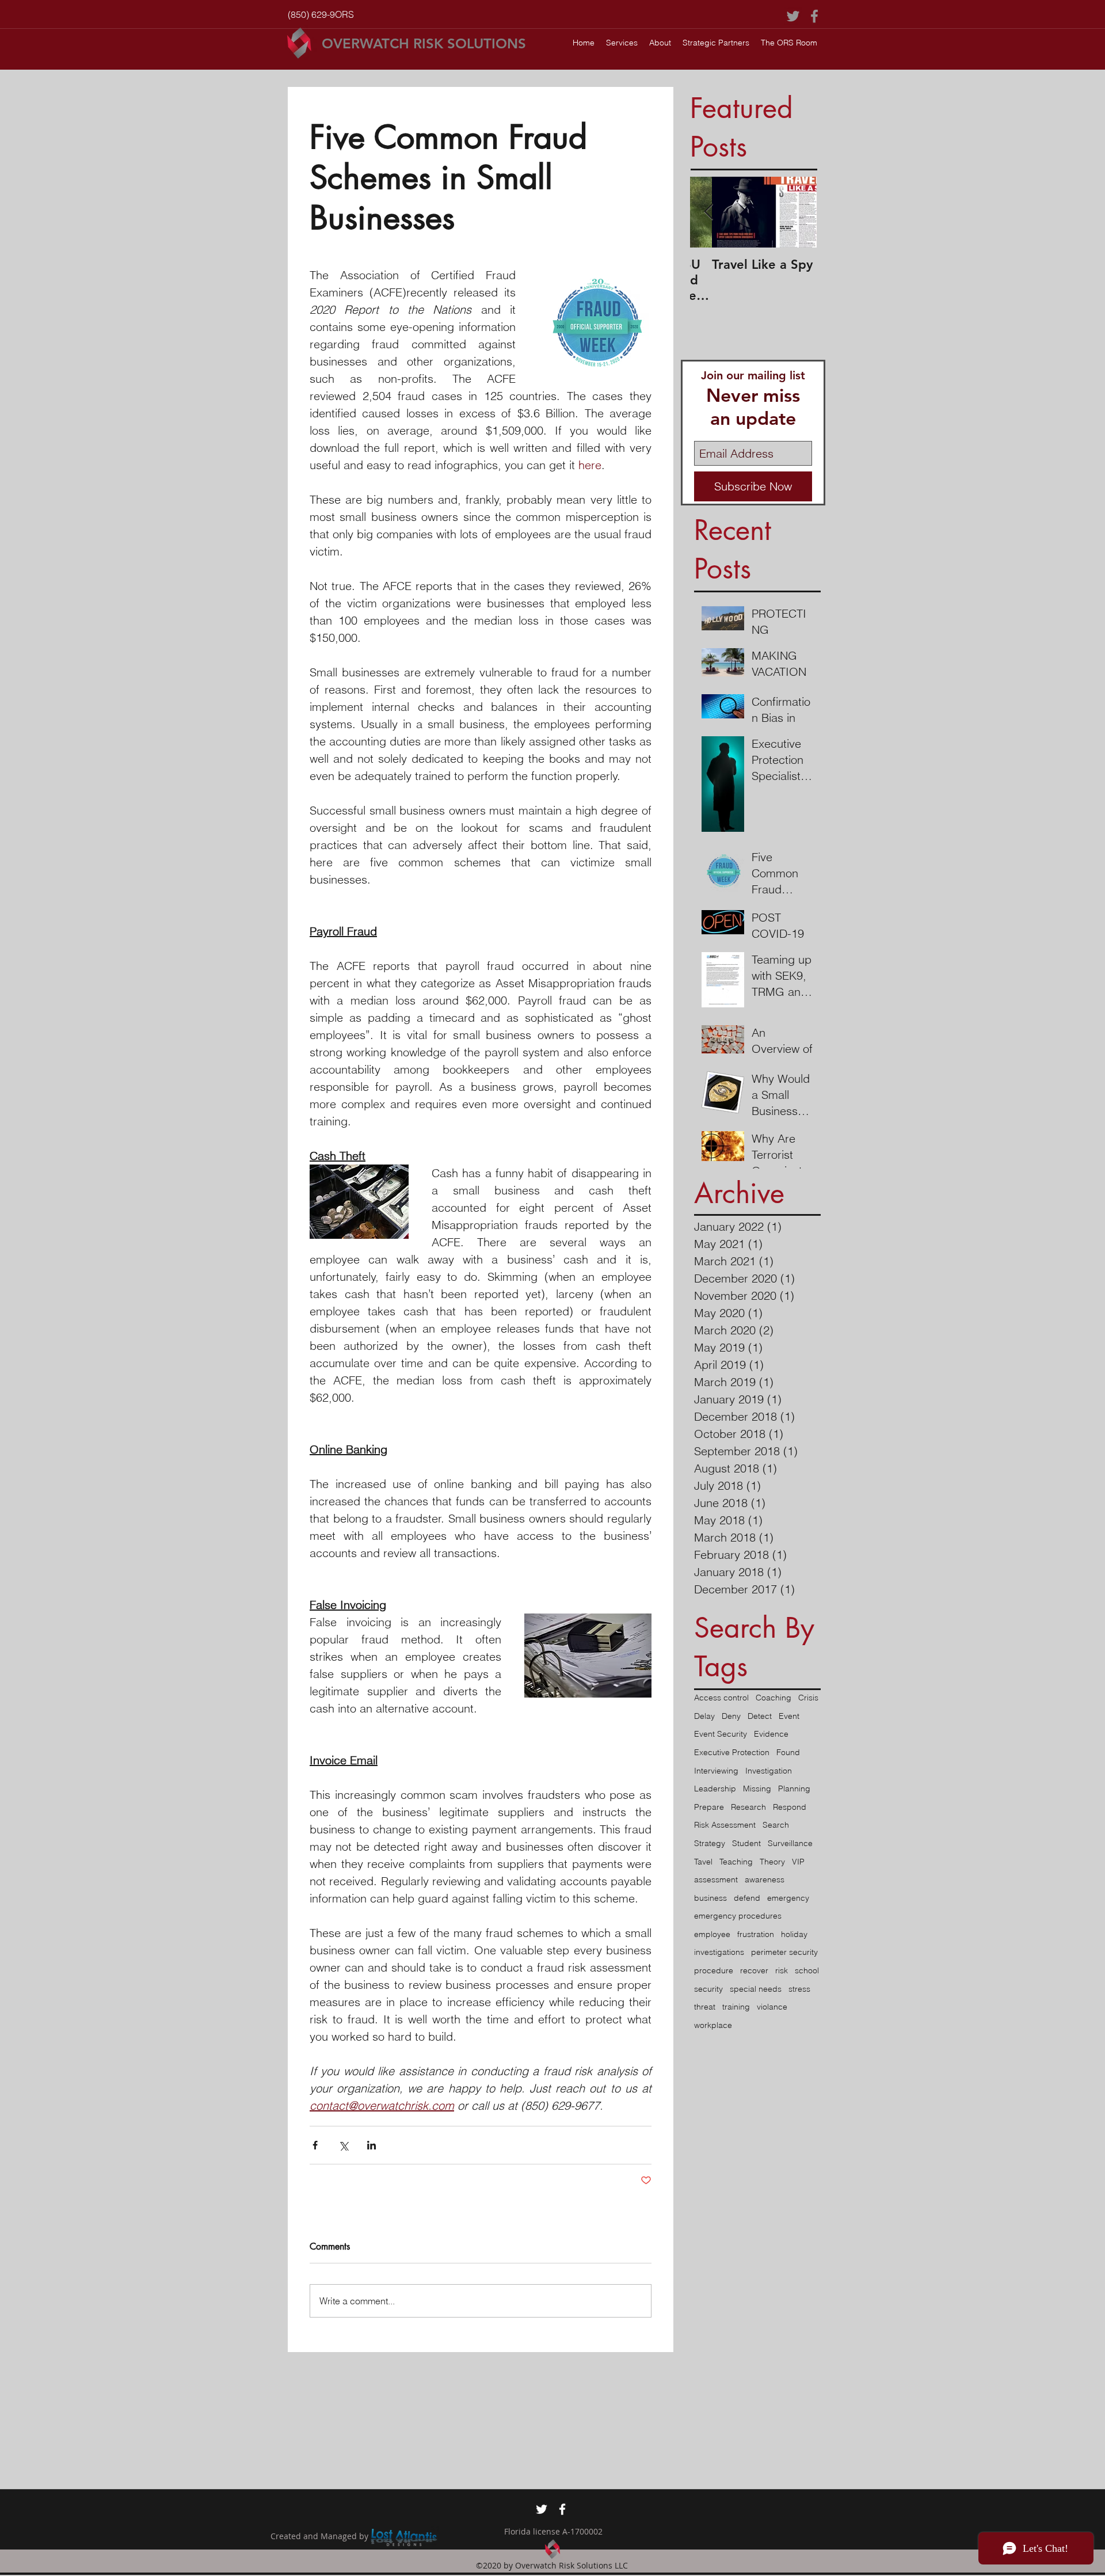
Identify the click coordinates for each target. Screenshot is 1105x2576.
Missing (757, 1789)
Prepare (709, 1807)
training (736, 2007)
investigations (719, 1952)
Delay (704, 1716)
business (710, 1898)
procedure (714, 1970)
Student (746, 1843)
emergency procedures (738, 1916)
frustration (756, 1934)
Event (789, 1716)
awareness (765, 1879)
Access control (721, 1698)
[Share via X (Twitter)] (343, 2145)
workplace (713, 2025)
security (708, 1989)
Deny (731, 1716)
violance (772, 2007)
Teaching (736, 1862)
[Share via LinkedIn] (371, 2145)
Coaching (773, 1698)
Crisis (808, 1698)
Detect (760, 1716)
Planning (794, 1789)
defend (747, 1898)
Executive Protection (732, 1752)
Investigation (769, 1771)
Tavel (703, 1862)
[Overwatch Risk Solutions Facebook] (814, 16)
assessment (716, 1879)
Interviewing (716, 1771)
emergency (788, 1898)
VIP (798, 1862)
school (807, 1970)
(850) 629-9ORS (321, 14)
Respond (790, 1807)
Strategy (710, 1843)
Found (788, 1752)
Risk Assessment (725, 1825)
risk (782, 1970)
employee (712, 1934)
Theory (772, 1862)
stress (799, 1989)
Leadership (715, 1789)
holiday (794, 1934)
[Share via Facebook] (315, 2145)
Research (748, 1807)
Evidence (771, 1734)
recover (754, 1970)
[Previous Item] (708, 213)
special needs (756, 1989)
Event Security (721, 1734)
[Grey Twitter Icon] (793, 16)
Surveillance (790, 1843)
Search (776, 1825)
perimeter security (784, 1952)
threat (705, 2007)
